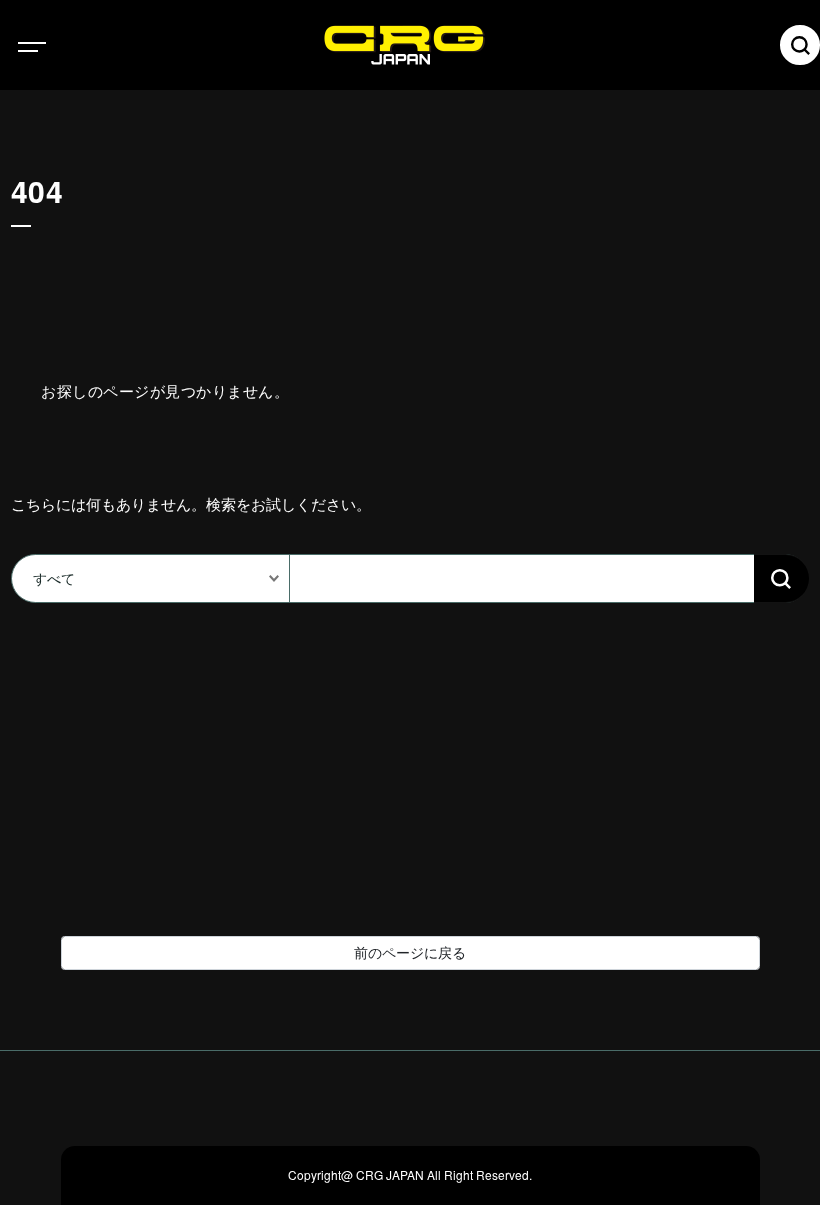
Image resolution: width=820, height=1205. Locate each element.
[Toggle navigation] (50, 45)
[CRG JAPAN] (440, 45)
